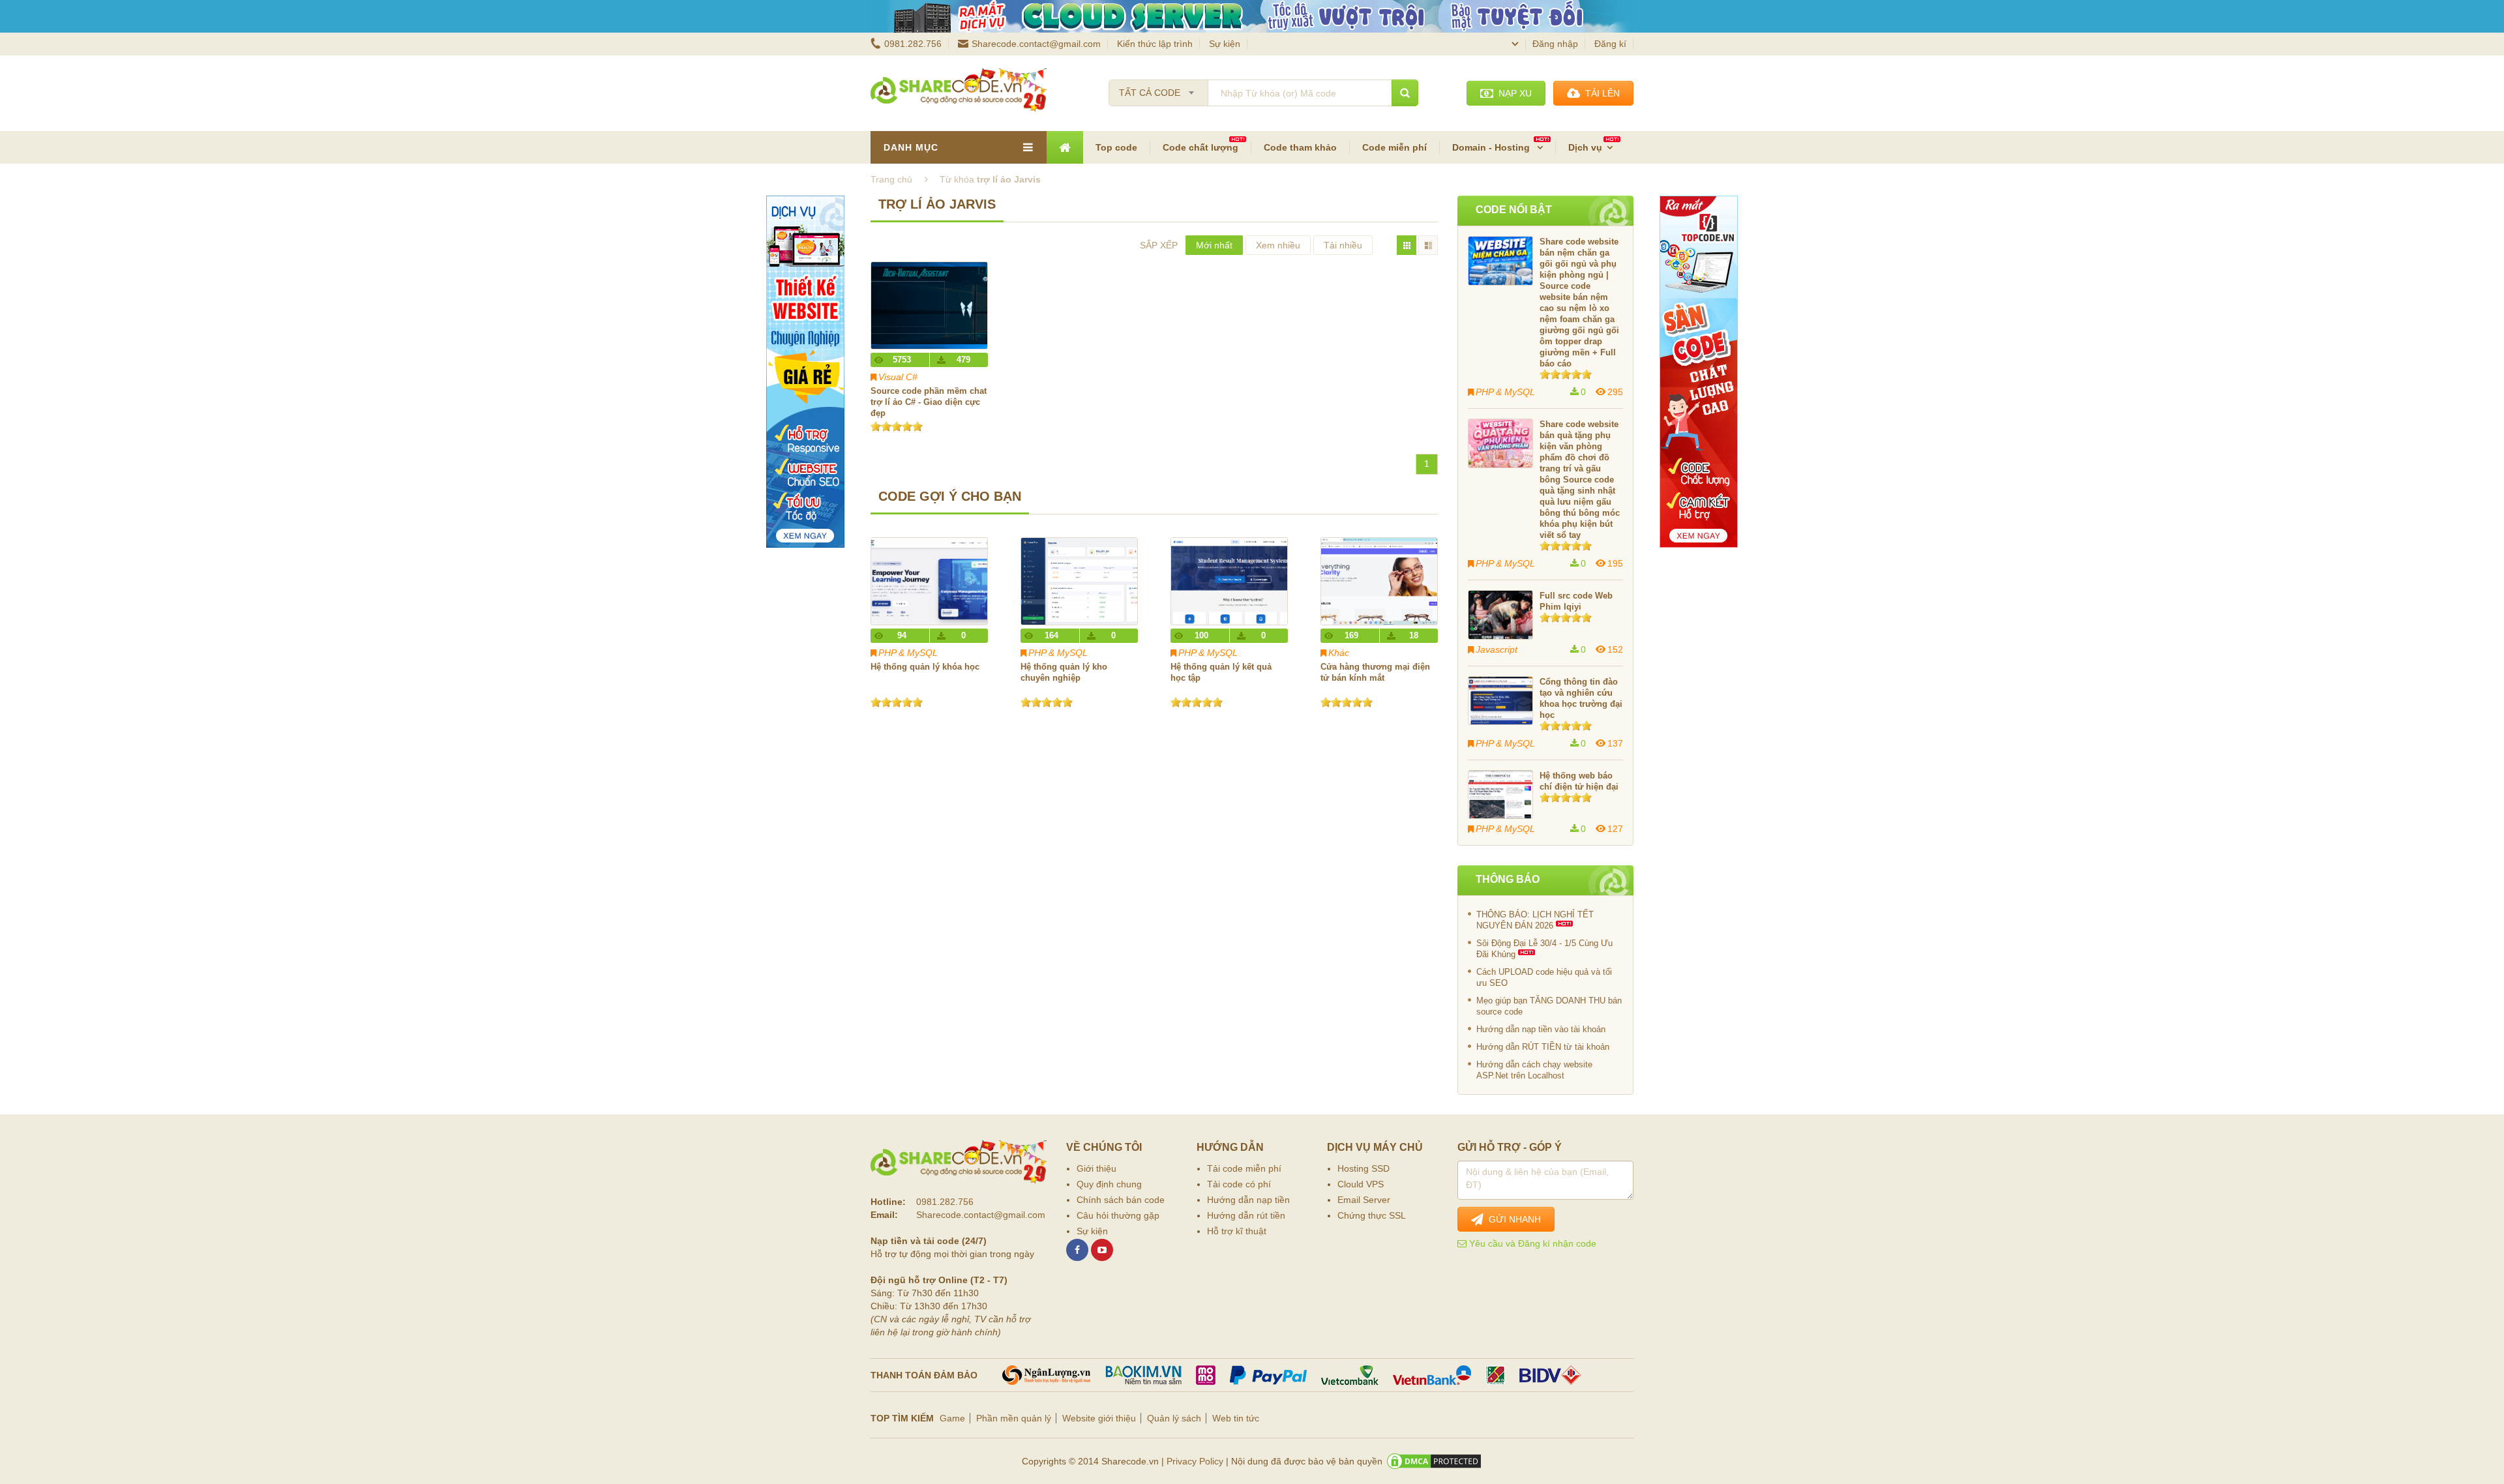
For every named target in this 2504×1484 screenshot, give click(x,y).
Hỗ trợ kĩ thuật (1237, 1231)
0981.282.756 (913, 44)
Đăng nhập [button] (1555, 44)
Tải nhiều (1343, 245)
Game (952, 1418)
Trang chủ (891, 179)
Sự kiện (1225, 44)
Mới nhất (1214, 245)
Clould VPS (1361, 1184)
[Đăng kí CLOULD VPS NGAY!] (1252, 16)
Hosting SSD (1364, 1168)
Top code (1116, 147)
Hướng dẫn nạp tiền (1248, 1200)
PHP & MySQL (908, 653)
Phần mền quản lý (1014, 1418)
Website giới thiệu (1099, 1418)
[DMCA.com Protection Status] (1434, 1461)
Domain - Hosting (1492, 147)
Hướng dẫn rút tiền (1246, 1215)
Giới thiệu (1096, 1168)
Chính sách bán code (1121, 1200)
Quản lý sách (1174, 1418)
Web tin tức (1236, 1418)
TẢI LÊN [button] (1600, 93)
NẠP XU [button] (1513, 93)
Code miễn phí (1394, 147)
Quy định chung (1109, 1184)
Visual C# (898, 377)
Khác (1339, 653)
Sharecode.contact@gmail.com (1036, 44)
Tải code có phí (1239, 1184)
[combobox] (1158, 89)
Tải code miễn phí (1244, 1168)
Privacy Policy (1195, 1461)
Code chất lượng (1200, 147)
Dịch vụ (1585, 147)
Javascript (1497, 649)
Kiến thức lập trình (1155, 44)
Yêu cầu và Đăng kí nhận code (1531, 1243)
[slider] (897, 426)
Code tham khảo (1300, 147)
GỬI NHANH (1512, 1219)
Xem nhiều (1278, 245)
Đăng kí (1610, 44)
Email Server (1364, 1200)
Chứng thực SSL (1372, 1215)
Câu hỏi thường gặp (1118, 1215)
